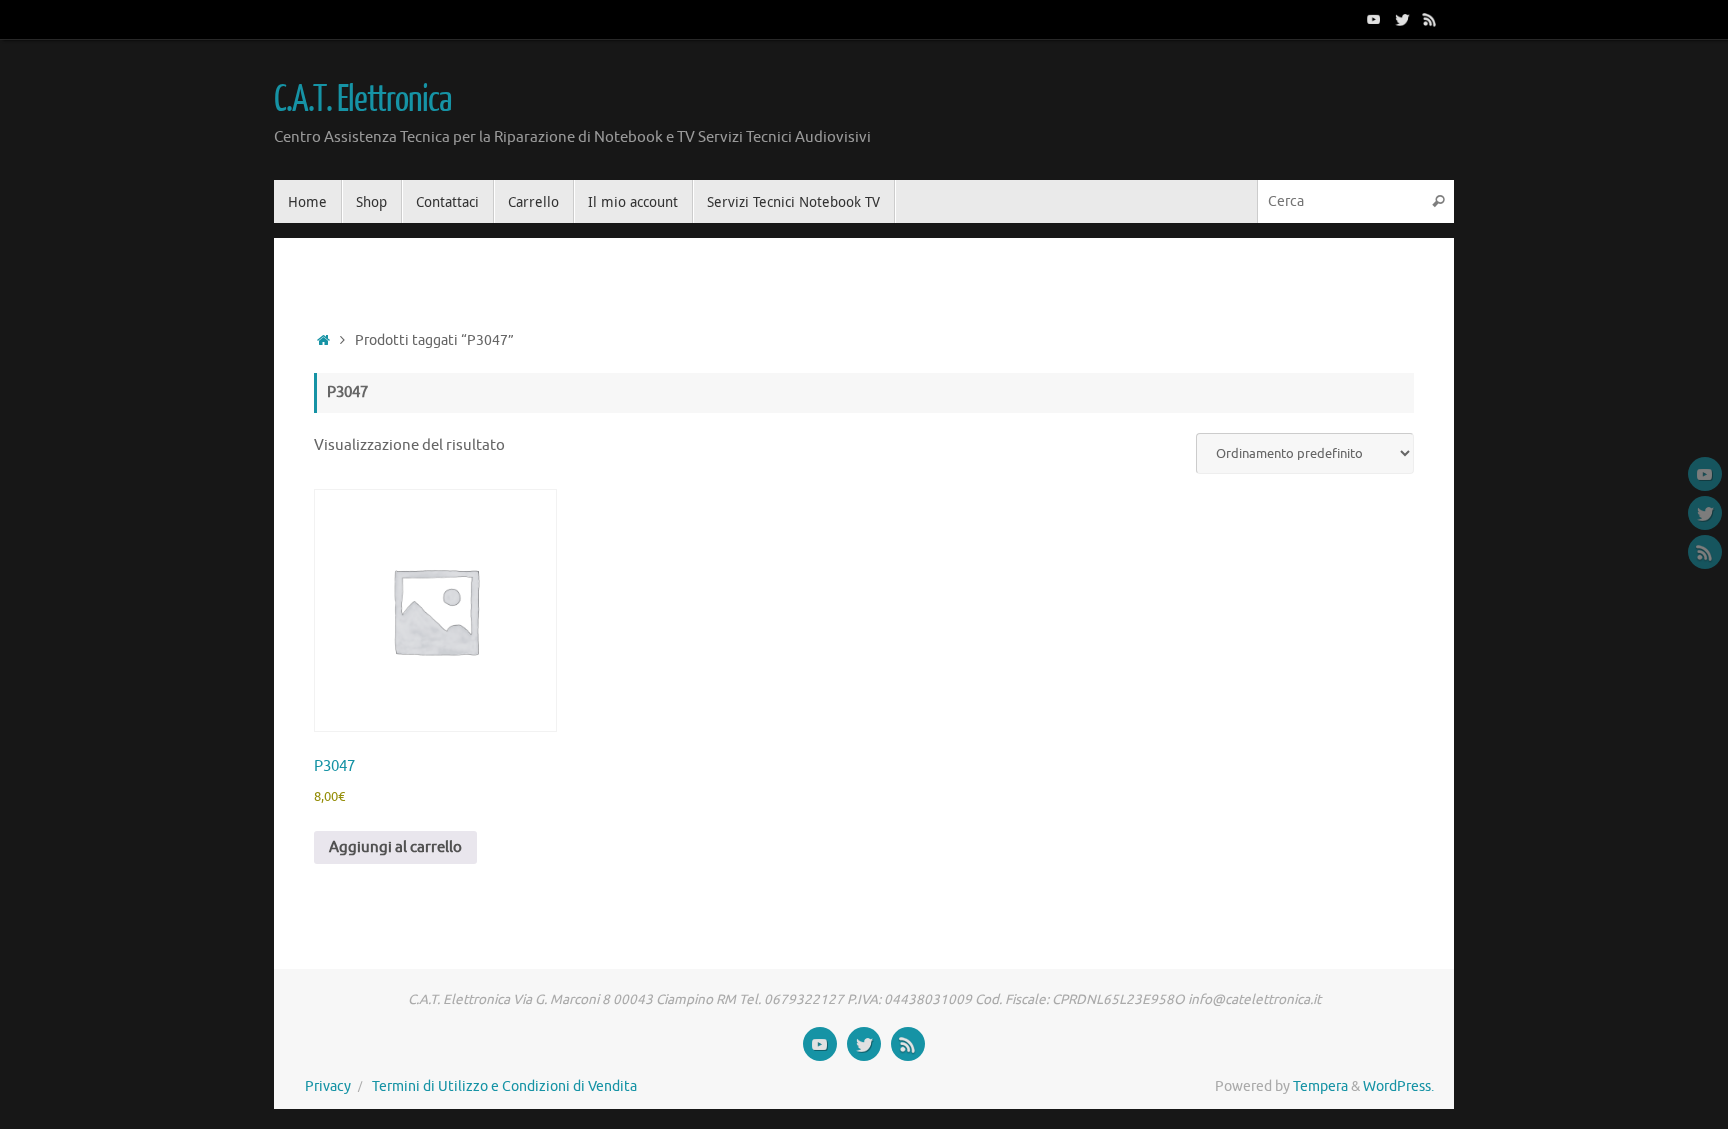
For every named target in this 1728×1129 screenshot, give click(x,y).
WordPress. (1398, 1086)
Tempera (1320, 1086)
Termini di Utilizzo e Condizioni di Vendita (504, 1086)
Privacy (328, 1086)
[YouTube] (1374, 19)
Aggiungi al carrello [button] (395, 847)
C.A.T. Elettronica (362, 100)
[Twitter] (1402, 19)
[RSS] (1430, 19)
